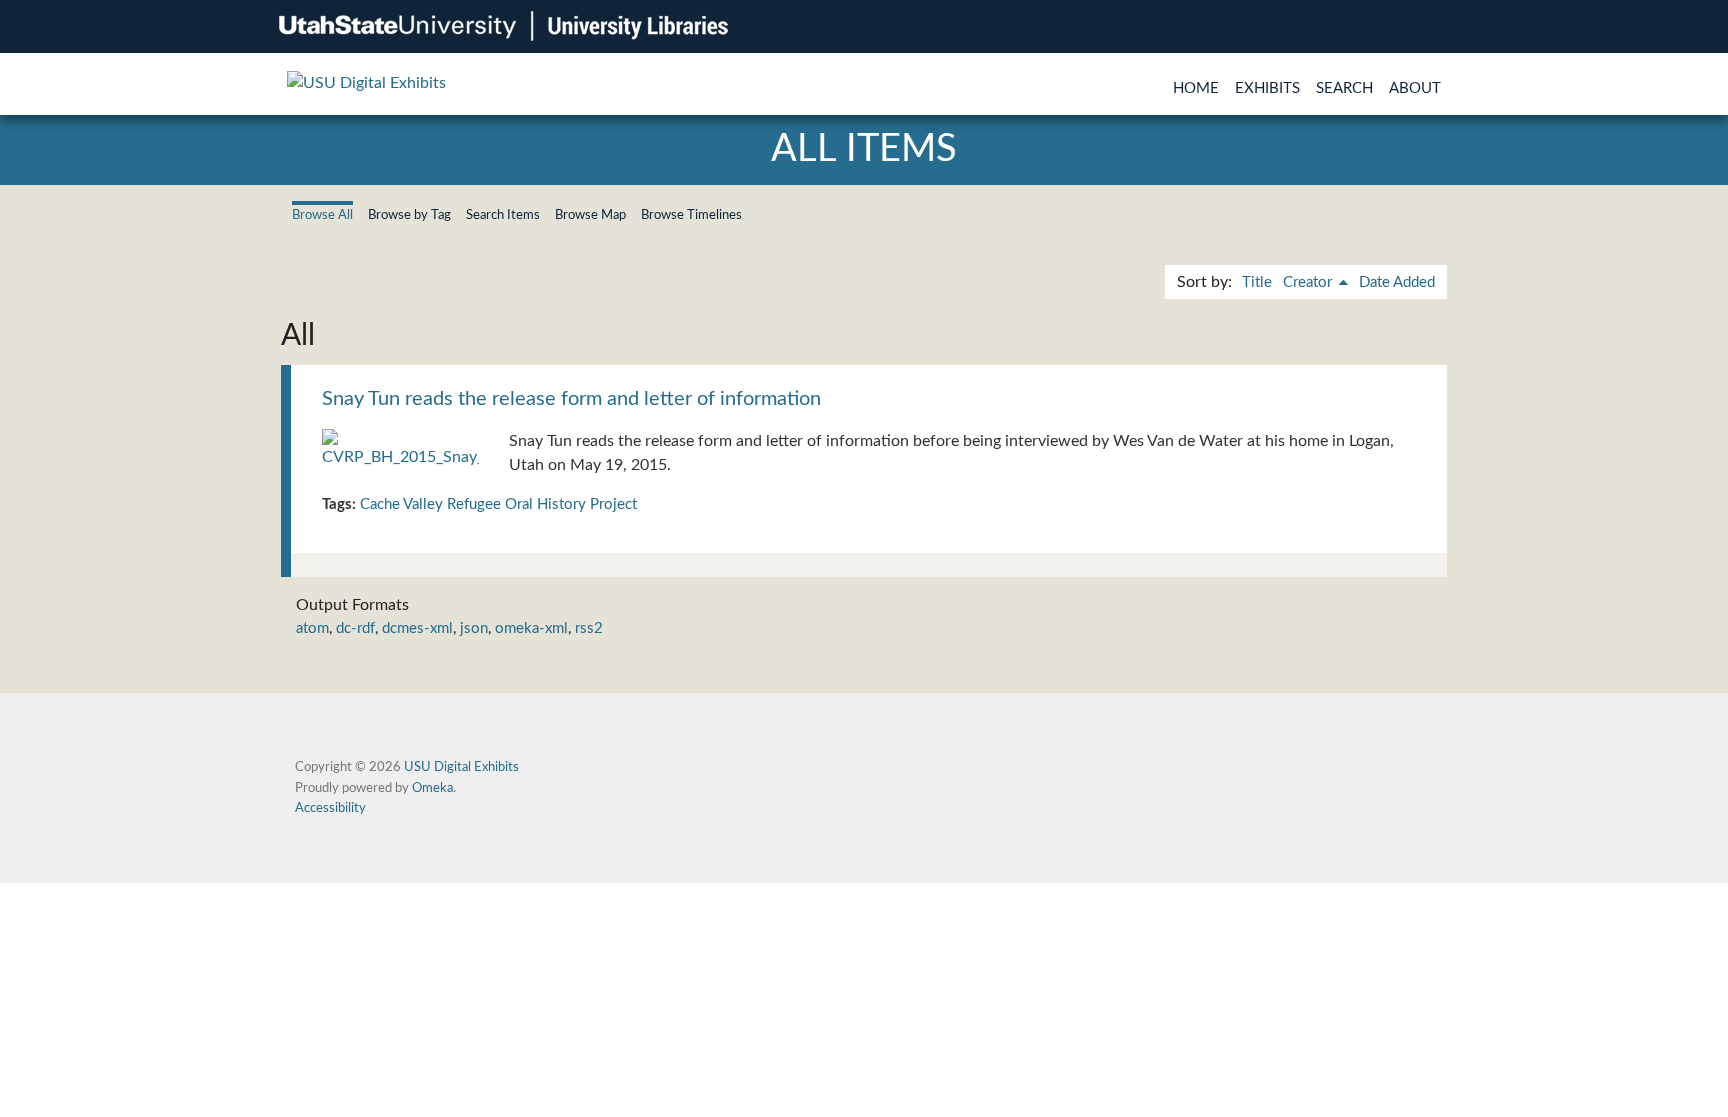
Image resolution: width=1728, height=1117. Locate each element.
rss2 (589, 628)
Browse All (322, 215)
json (474, 628)
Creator (1309, 282)
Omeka (432, 788)
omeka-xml (531, 628)
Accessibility (330, 808)
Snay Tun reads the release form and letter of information (571, 399)
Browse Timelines (691, 215)
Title (1257, 282)
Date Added (1397, 282)
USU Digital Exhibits (461, 767)
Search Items (503, 215)
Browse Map (590, 215)
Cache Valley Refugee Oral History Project (498, 504)
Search (1344, 88)
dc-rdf (355, 628)
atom (312, 628)
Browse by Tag (409, 215)
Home (1196, 88)
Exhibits (1267, 88)
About (1415, 88)
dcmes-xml (417, 628)
